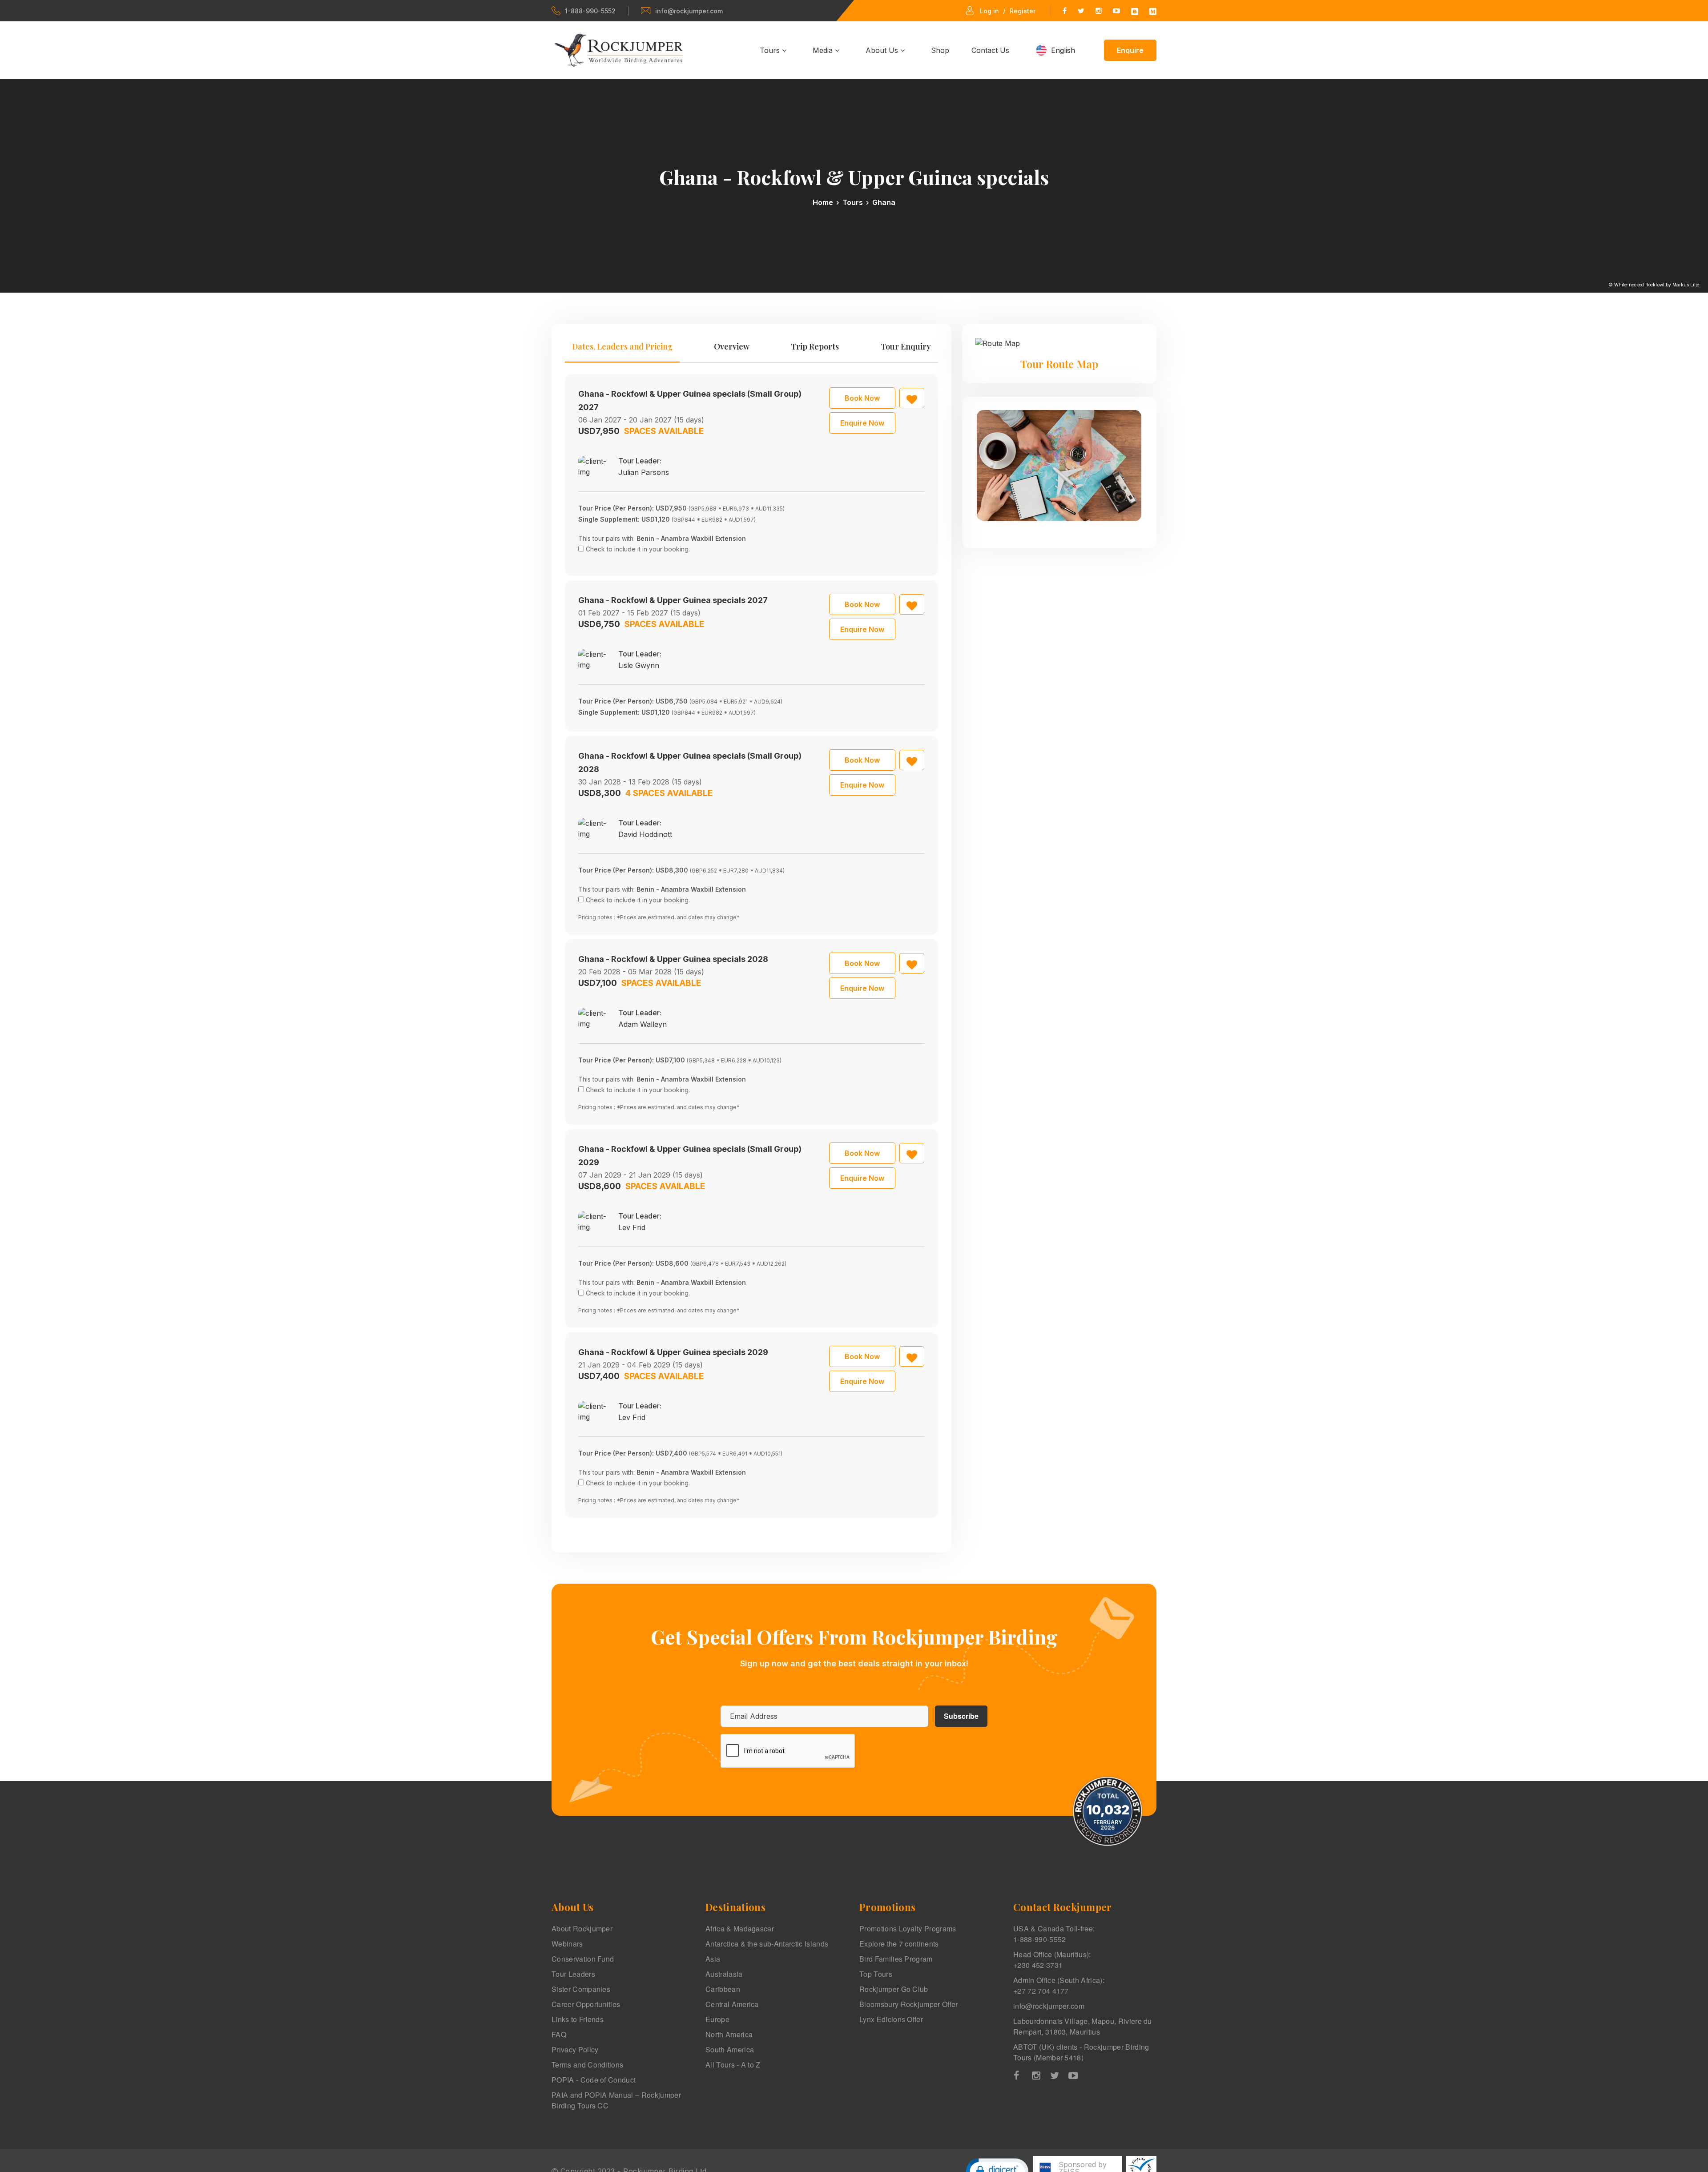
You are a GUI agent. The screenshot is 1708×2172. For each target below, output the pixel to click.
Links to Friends (578, 2019)
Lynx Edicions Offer (891, 2019)
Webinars (567, 1944)
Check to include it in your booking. (638, 549)
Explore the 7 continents (899, 1944)
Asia (713, 1959)
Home (823, 202)
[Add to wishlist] (912, 398)
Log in (989, 11)
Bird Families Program (896, 1959)
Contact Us (990, 50)
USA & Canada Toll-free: (1054, 1934)
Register (1023, 11)
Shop (940, 50)
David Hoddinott (645, 834)
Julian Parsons (644, 472)
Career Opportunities (586, 2004)
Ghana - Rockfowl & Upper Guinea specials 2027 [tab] (673, 600)
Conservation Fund (583, 1959)
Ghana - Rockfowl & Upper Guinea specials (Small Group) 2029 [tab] (690, 1156)
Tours (771, 50)
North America (729, 2034)
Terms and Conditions (587, 2065)
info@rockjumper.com (689, 11)
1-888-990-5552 (590, 11)
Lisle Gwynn (639, 665)
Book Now (862, 398)
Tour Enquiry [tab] (906, 346)
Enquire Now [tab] (862, 423)
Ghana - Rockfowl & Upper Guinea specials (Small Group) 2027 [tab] (690, 400)
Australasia (724, 1974)
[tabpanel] (751, 946)
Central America (732, 2004)
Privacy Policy (575, 2049)
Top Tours (876, 1974)
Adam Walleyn (643, 1024)
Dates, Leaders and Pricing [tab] (622, 346)
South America (730, 2049)
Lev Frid (632, 1227)
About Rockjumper (582, 1929)
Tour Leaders (573, 1974)
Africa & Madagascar (740, 1929)
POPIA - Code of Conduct (594, 2080)
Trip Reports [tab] (815, 346)
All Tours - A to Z (733, 2065)
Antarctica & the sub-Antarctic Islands (767, 1944)
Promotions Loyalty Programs (908, 1929)
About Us (883, 50)
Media (824, 50)
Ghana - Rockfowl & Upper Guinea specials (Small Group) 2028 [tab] (690, 762)
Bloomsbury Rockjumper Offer (909, 2004)
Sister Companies (581, 1989)
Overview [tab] (732, 346)
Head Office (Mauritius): (1052, 1960)
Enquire (1130, 50)
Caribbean (723, 1989)
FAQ (559, 2034)
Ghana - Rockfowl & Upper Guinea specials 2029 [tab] (673, 1352)
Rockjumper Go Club (894, 1989)
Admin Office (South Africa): (1059, 1985)
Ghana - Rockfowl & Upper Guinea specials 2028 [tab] (673, 959)
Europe (717, 2019)
